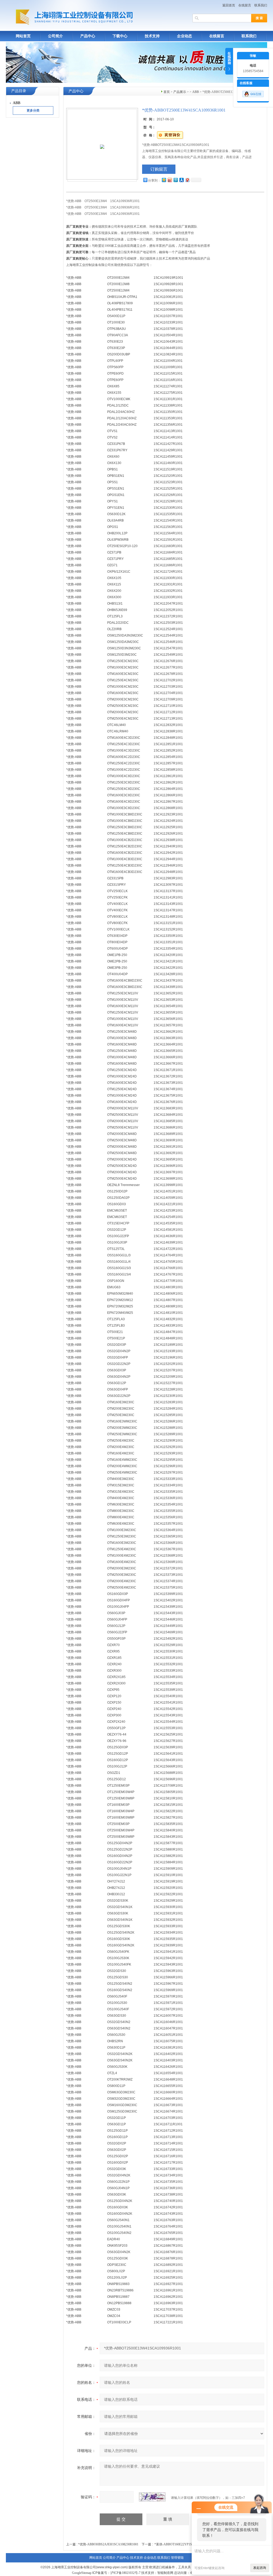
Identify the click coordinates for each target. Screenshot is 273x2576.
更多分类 (33, 110)
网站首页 (23, 36)
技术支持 (152, 36)
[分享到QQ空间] (164, 180)
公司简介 (55, 36)
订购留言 (159, 169)
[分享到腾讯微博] (175, 180)
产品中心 (88, 36)
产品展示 (180, 92)
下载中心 (120, 36)
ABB (196, 92)
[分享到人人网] (181, 180)
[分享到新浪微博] (170, 180)
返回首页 (229, 5)
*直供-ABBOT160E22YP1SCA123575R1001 (184, 2544)
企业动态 (184, 36)
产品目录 (19, 91)
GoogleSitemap (82, 2573)
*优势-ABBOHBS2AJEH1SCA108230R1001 (108, 2544)
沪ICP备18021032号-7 (125, 2573)
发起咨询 (260, 2568)
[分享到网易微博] (187, 180)
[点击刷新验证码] (152, 2497)
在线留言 (245, 5)
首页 (167, 92)
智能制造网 (165, 2573)
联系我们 (261, 5)
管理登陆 (177, 2558)
